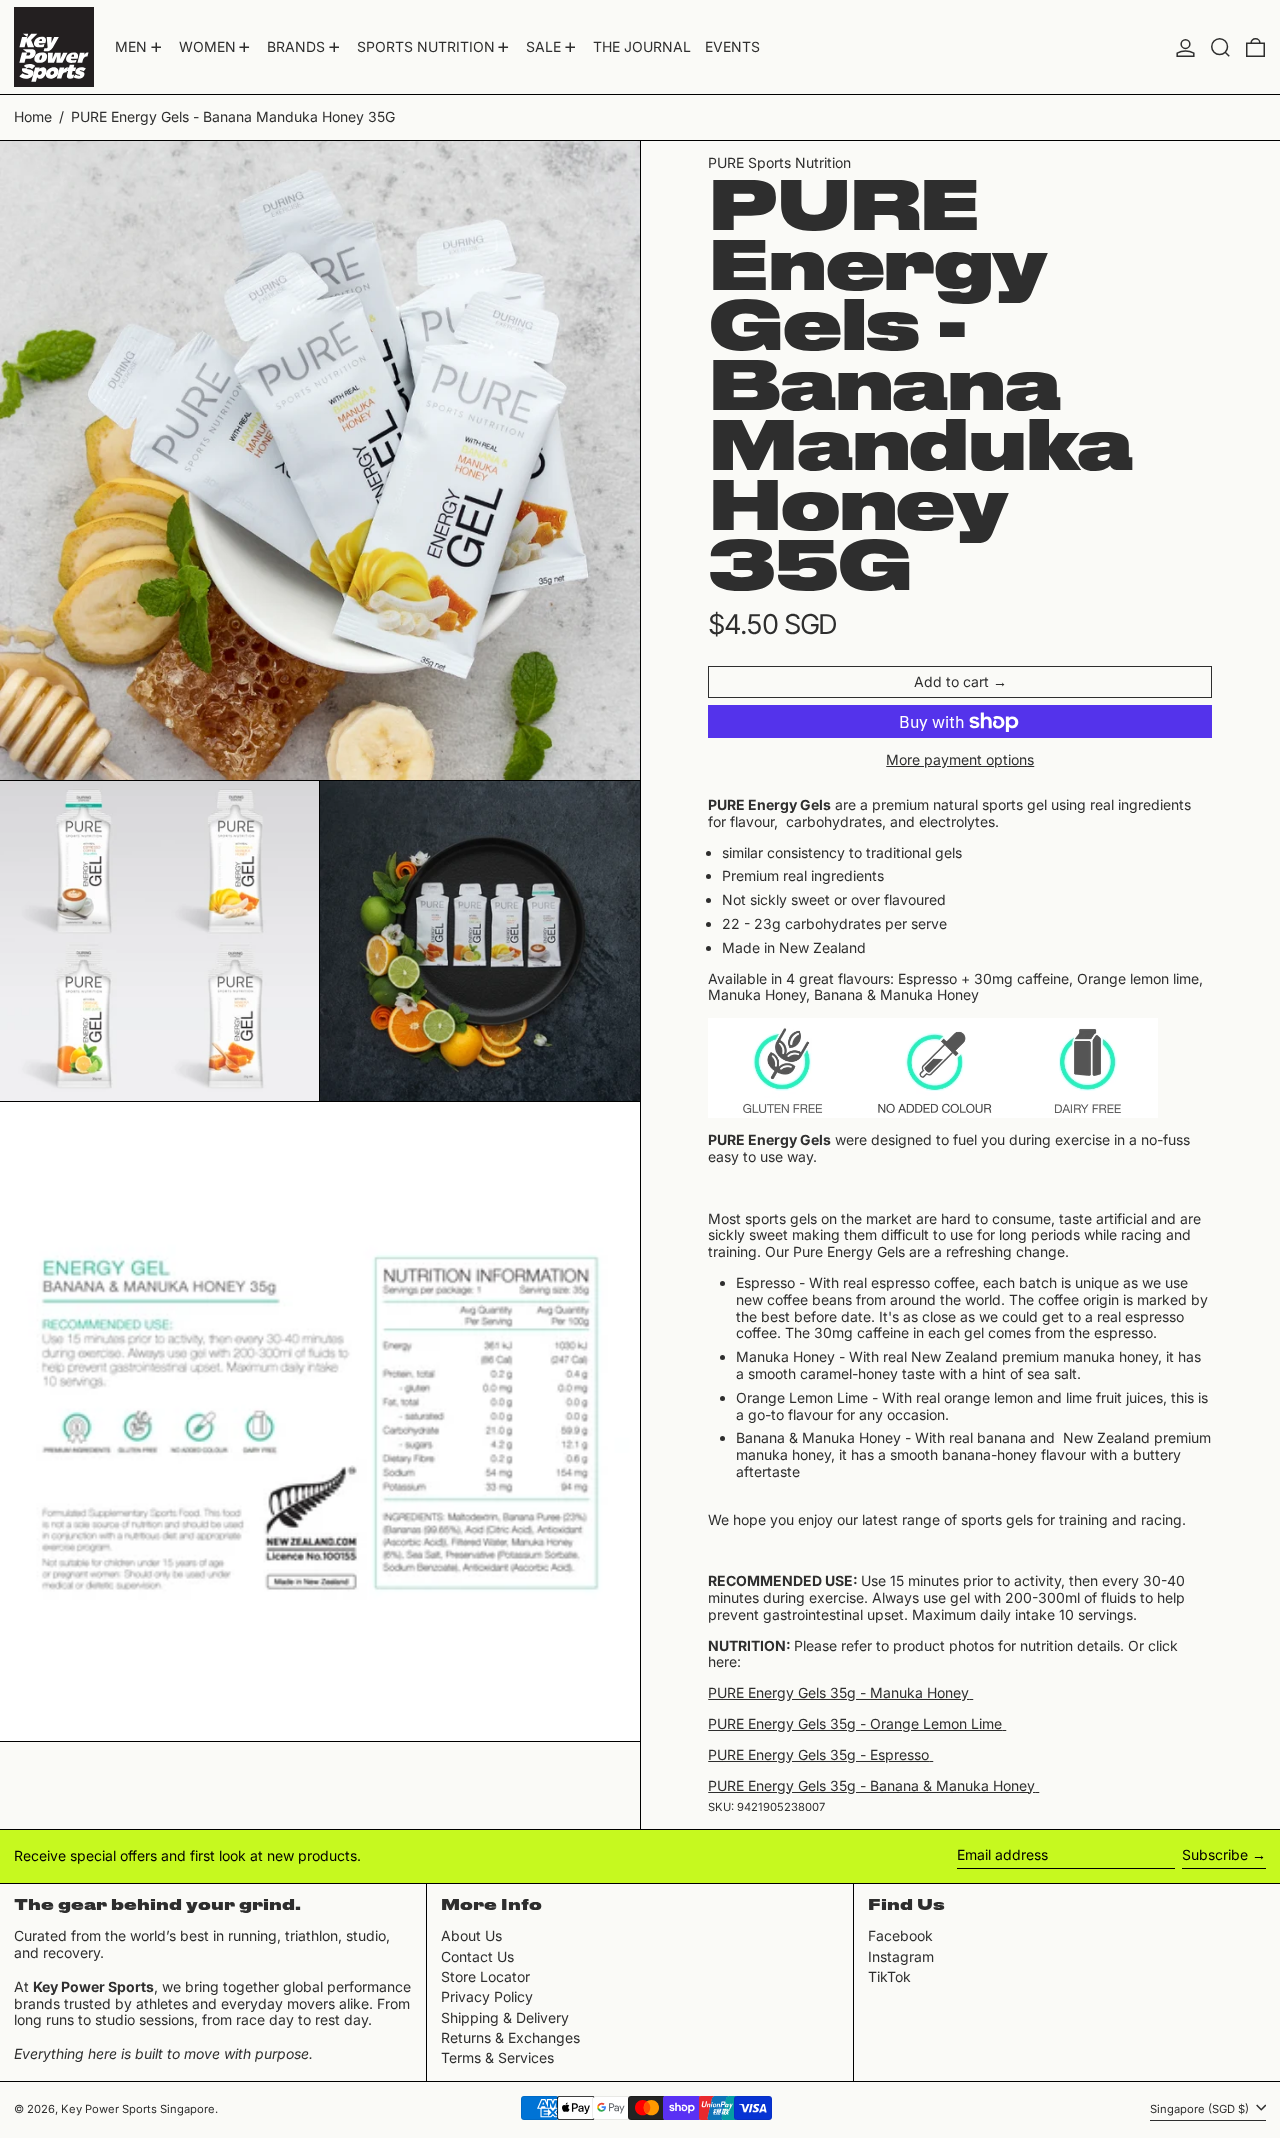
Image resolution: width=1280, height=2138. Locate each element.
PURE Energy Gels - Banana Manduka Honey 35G (233, 116)
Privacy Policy (487, 1996)
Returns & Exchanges (510, 2037)
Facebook (900, 1936)
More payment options (960, 760)
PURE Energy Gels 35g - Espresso (818, 1754)
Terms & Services (497, 2057)
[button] (1220, 47)
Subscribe (1215, 1854)
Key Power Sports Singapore (138, 2109)
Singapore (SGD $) (1201, 2109)
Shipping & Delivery (505, 2017)
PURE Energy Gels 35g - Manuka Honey (838, 1692)
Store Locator (485, 1976)
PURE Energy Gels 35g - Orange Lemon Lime (855, 1723)
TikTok (889, 1977)
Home (33, 116)
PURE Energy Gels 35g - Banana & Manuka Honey (871, 1785)
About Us (471, 1935)
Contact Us (477, 1956)
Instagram (901, 1957)
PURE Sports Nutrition (779, 162)
